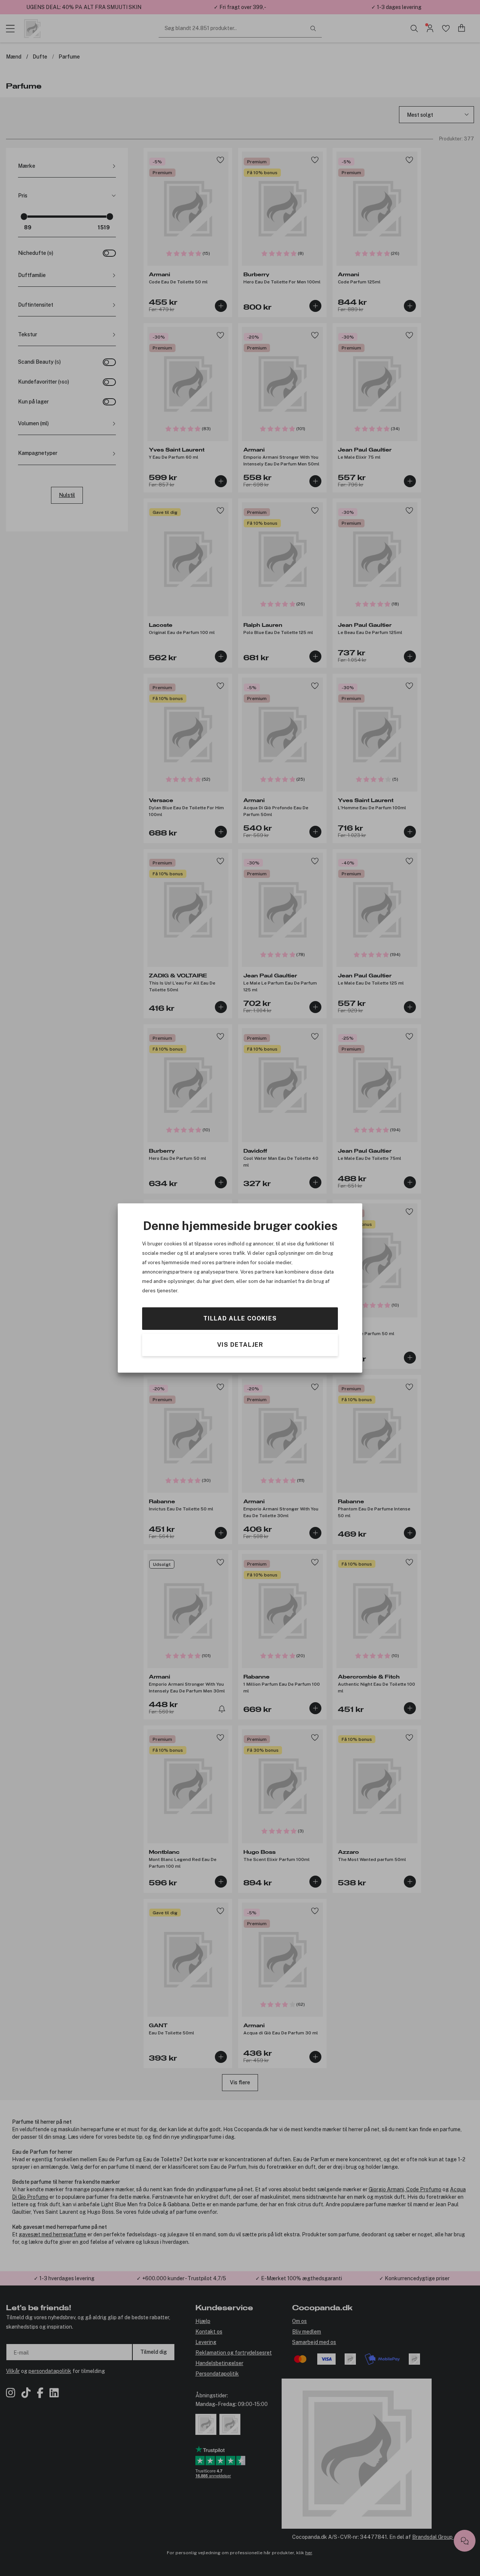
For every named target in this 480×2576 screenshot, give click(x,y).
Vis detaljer (240, 1345)
